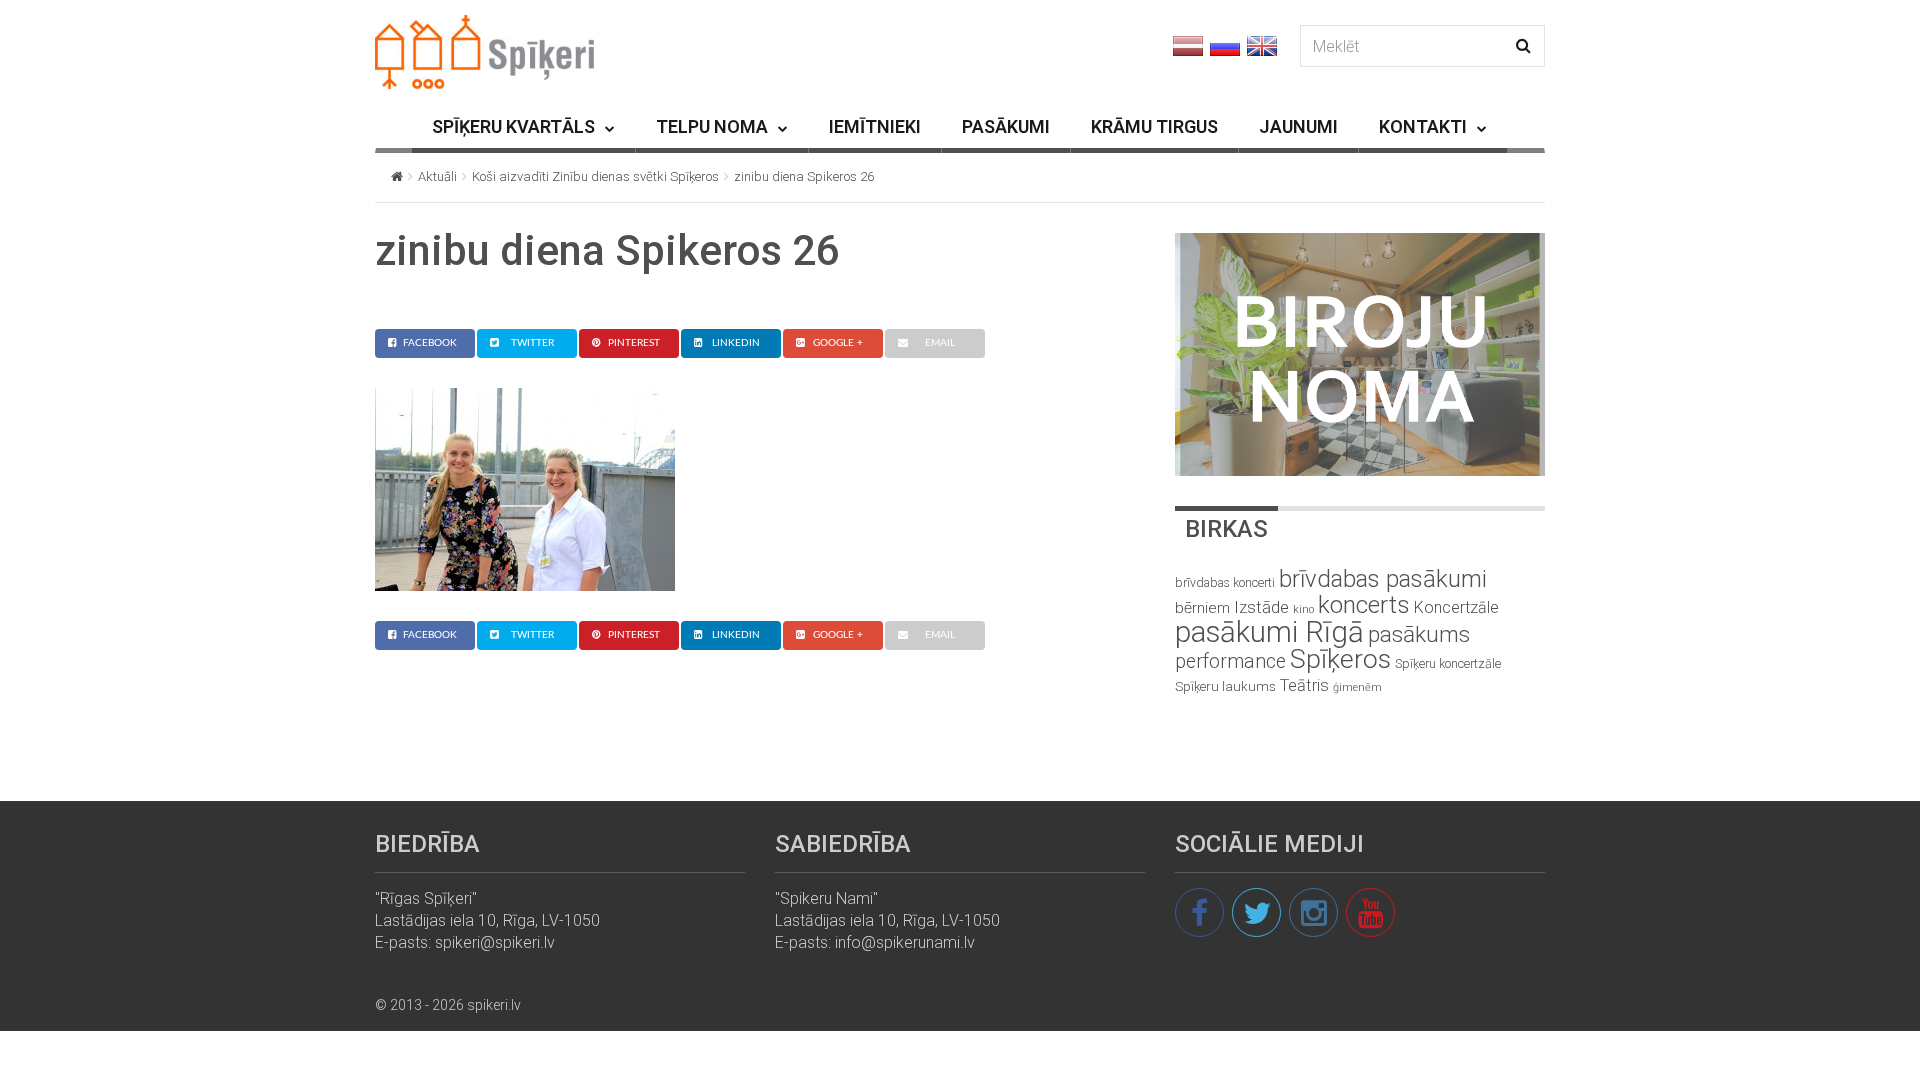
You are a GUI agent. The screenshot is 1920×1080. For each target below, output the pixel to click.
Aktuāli (437, 176)
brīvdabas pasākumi (1383, 579)
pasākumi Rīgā (1269, 632)
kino (1303, 609)
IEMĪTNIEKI (875, 126)
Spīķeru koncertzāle (1448, 663)
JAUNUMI (1298, 126)
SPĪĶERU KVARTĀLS (513, 126)
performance (1230, 661)
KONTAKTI (1423, 126)
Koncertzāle (1456, 607)
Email (940, 343)
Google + (838, 343)
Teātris (1304, 685)
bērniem (1202, 608)
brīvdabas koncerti (1225, 583)
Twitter (532, 343)
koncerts (1364, 604)
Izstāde (1261, 607)
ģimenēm (1357, 687)
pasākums (1419, 634)
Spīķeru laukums (1225, 686)
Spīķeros (1340, 658)
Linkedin (736, 343)
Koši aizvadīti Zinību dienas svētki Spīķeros (595, 176)
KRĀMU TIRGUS (1154, 126)
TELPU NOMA (712, 126)
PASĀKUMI (1006, 126)
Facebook (430, 343)
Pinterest (634, 343)
